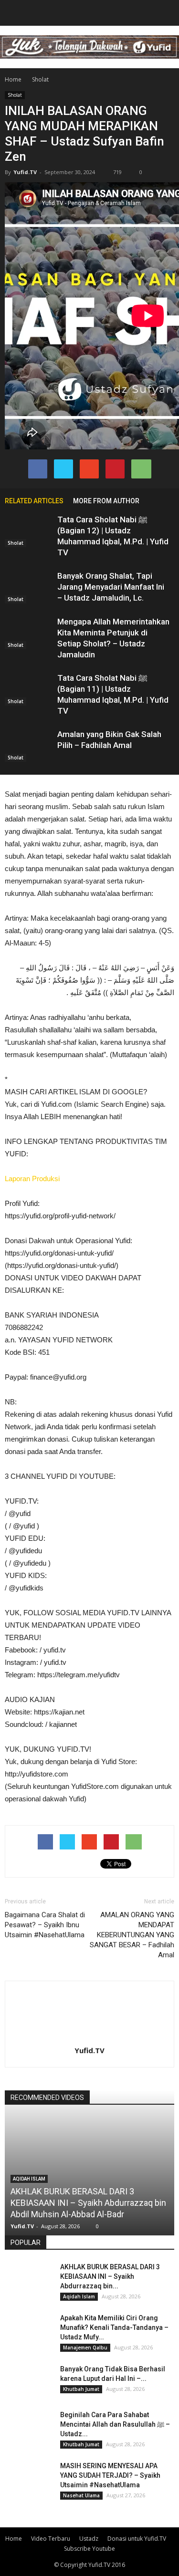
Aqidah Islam (29, 2179)
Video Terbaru (51, 2539)
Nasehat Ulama (81, 2495)
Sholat (15, 95)
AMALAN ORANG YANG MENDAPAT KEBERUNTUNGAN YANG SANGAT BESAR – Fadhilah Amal (132, 1935)
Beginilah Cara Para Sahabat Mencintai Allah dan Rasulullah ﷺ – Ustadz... (115, 2424)
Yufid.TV (25, 172)
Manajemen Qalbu (85, 2347)
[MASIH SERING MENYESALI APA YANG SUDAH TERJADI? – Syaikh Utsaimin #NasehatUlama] (29, 2478)
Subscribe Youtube (89, 2549)
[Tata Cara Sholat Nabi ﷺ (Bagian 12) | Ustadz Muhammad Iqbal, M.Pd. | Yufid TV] (29, 531)
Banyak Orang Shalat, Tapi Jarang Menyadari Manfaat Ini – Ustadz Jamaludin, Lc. (111, 587)
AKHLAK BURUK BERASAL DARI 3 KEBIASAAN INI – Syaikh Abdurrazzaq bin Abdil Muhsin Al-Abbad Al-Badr (88, 2203)
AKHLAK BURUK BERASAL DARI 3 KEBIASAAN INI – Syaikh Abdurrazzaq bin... (110, 2276)
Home (13, 79)
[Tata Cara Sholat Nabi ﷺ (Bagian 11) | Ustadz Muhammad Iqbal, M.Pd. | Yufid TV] (29, 689)
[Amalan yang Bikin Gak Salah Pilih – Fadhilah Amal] (29, 745)
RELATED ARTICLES (34, 501)
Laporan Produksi (32, 1179)
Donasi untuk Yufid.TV (137, 2539)
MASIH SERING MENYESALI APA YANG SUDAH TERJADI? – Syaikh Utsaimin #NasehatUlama (110, 2475)
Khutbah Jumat (81, 2389)
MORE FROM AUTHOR (106, 501)
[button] (166, 13)
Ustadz (89, 2539)
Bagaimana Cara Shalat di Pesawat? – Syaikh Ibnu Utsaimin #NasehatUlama (45, 1925)
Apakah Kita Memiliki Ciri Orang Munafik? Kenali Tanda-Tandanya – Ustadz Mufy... (114, 2327)
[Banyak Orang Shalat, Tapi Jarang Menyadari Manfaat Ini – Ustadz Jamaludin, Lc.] (29, 587)
